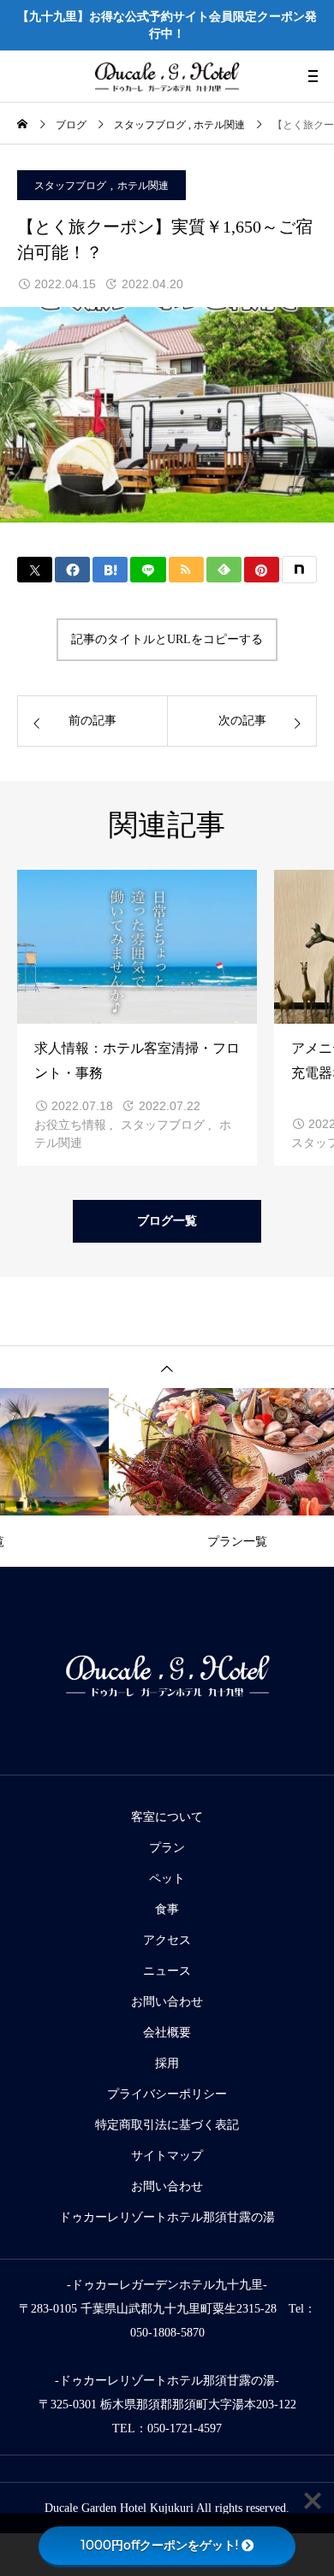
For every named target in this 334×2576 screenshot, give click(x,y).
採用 (167, 2063)
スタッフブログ (70, 186)
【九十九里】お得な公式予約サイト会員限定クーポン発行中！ (167, 25)
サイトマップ (167, 2156)
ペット (167, 1879)
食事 (167, 1909)
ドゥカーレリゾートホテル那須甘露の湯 (167, 2217)
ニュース (167, 1971)
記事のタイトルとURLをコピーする (167, 639)
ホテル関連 (143, 186)
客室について (167, 1817)
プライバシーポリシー (167, 2094)
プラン (167, 1848)
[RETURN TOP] (167, 1367)
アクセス (167, 1940)
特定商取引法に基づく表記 (167, 2125)
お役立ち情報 (70, 1125)
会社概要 (167, 2032)
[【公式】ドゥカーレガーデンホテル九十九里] (167, 76)
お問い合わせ (167, 2002)
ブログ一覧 (167, 1221)
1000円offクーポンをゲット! (159, 2545)
